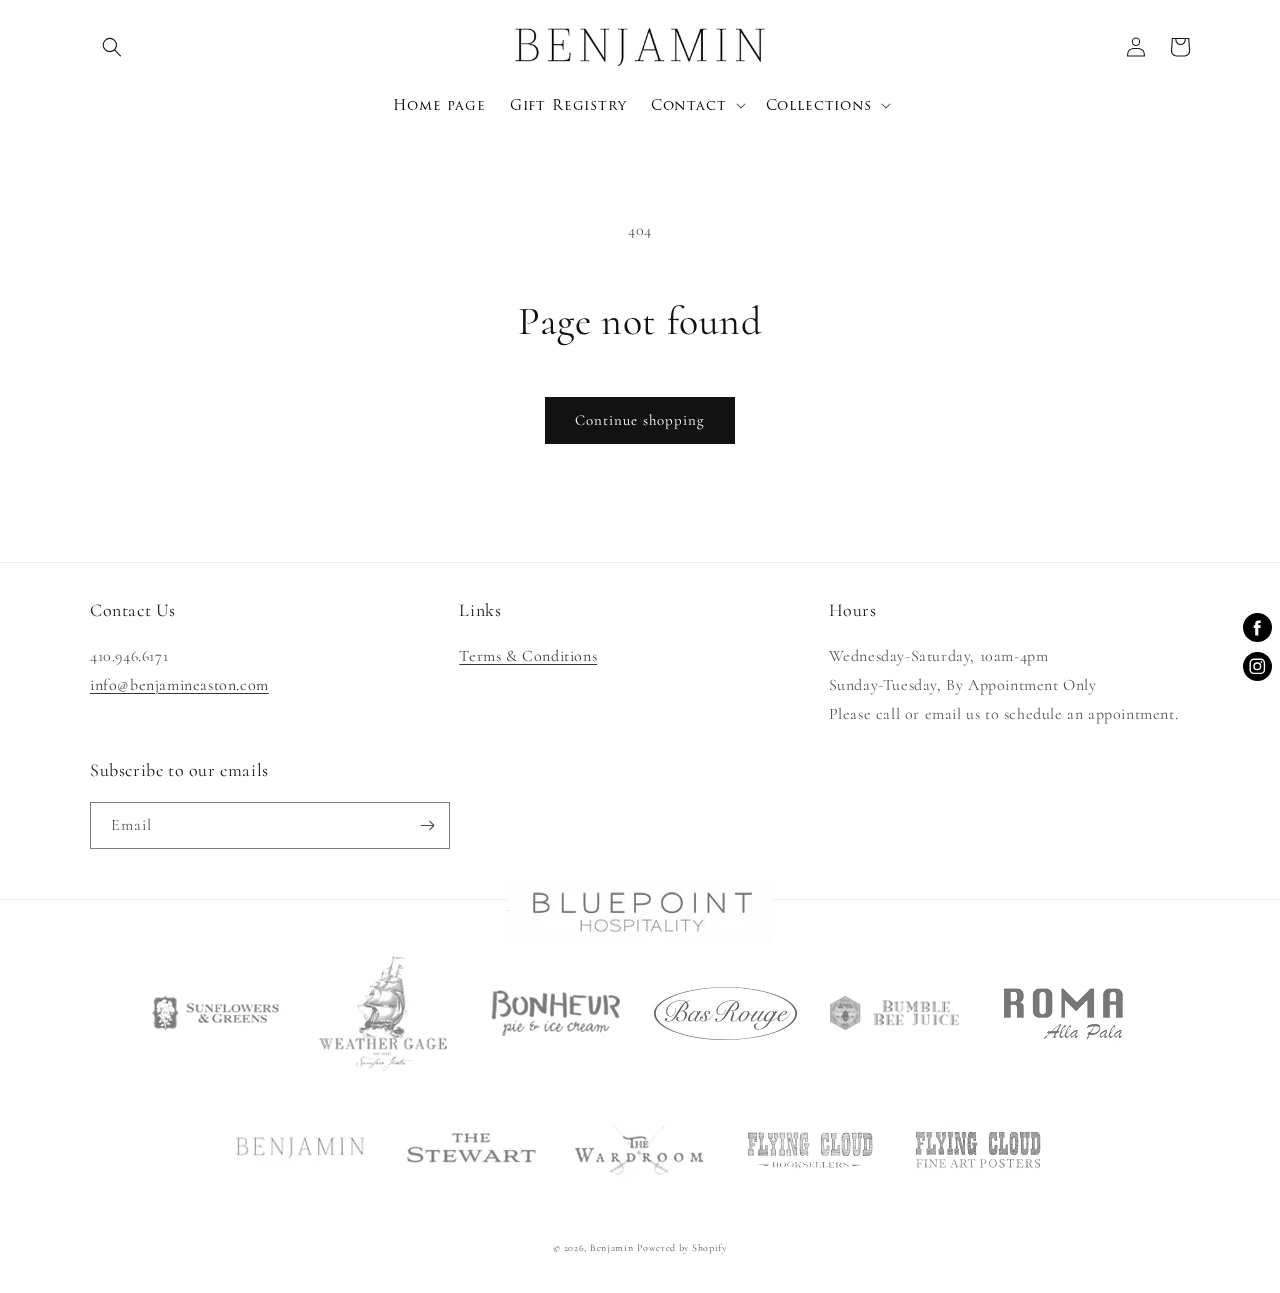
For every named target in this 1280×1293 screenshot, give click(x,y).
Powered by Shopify (682, 1248)
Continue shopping (640, 420)
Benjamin (612, 1248)
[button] (112, 47)
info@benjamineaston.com (179, 685)
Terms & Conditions (528, 656)
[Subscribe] (427, 825)
